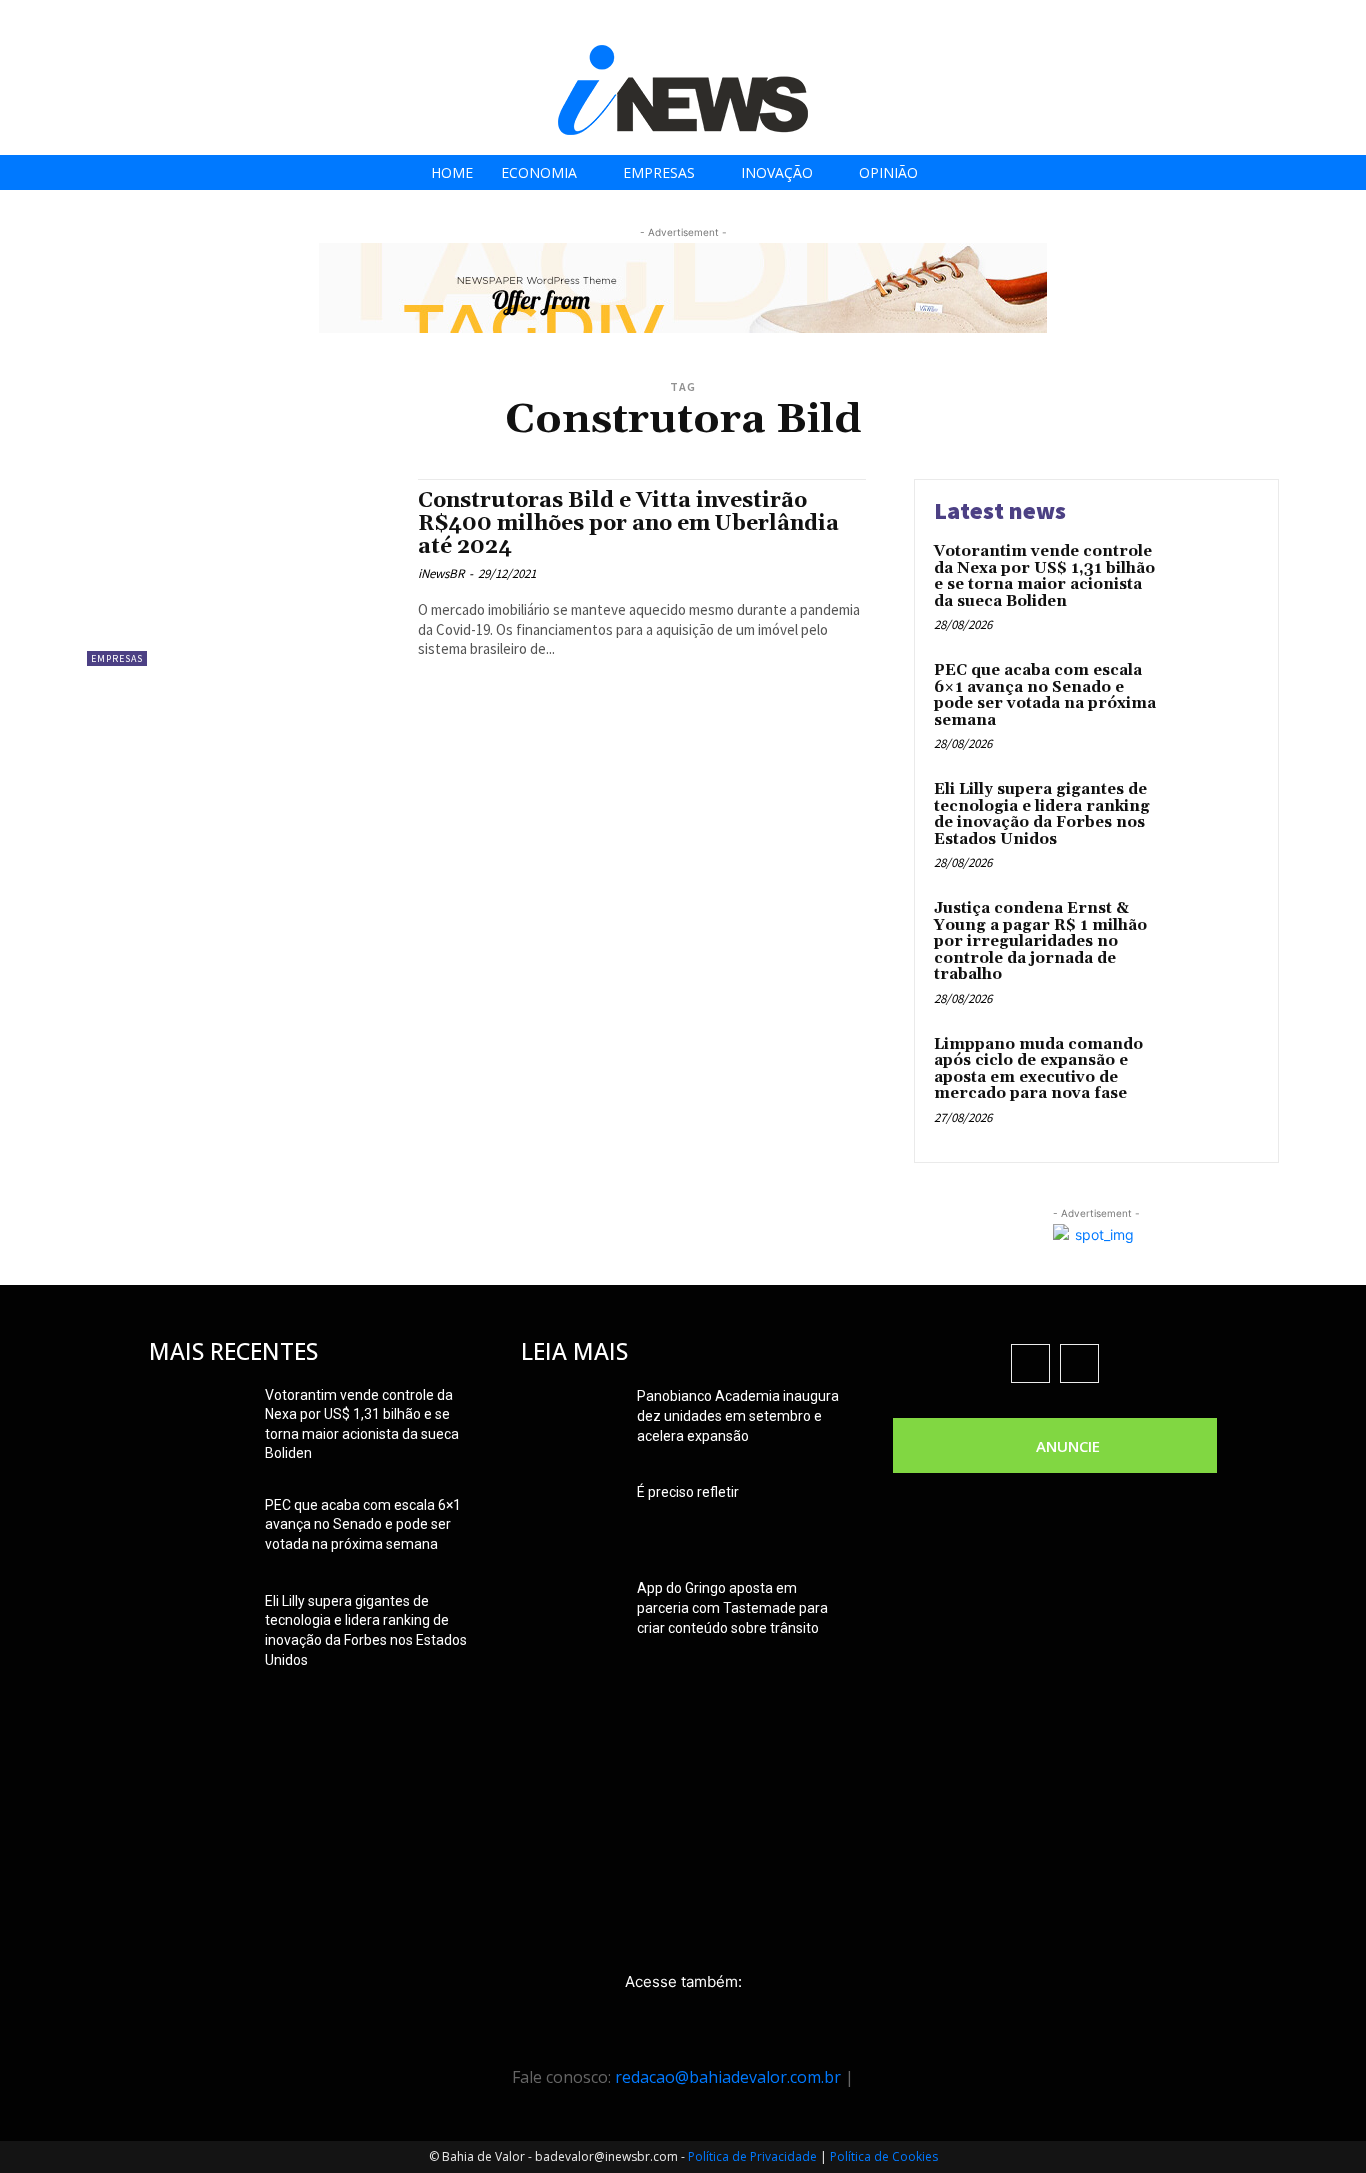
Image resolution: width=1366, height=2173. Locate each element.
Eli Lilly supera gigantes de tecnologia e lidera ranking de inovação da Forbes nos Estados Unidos (1042, 814)
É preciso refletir (688, 1492)
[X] (1285, 22)
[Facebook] (1195, 22)
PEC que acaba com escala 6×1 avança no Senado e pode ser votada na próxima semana (1045, 695)
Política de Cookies (884, 2156)
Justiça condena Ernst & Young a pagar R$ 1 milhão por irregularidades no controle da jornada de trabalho (1040, 941)
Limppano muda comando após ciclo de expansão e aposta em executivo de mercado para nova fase (1038, 1069)
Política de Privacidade (752, 2156)
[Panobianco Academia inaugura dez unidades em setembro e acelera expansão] (571, 1421)
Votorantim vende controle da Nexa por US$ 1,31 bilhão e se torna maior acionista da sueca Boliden (1044, 576)
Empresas (117, 658)
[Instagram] (1240, 22)
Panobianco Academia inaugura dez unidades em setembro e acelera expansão (738, 1416)
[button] (1344, 21)
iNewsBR (441, 573)
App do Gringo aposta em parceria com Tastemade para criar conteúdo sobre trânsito (732, 1608)
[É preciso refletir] (571, 1517)
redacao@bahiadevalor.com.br (728, 2077)
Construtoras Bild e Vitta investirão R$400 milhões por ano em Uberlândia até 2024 (628, 524)
